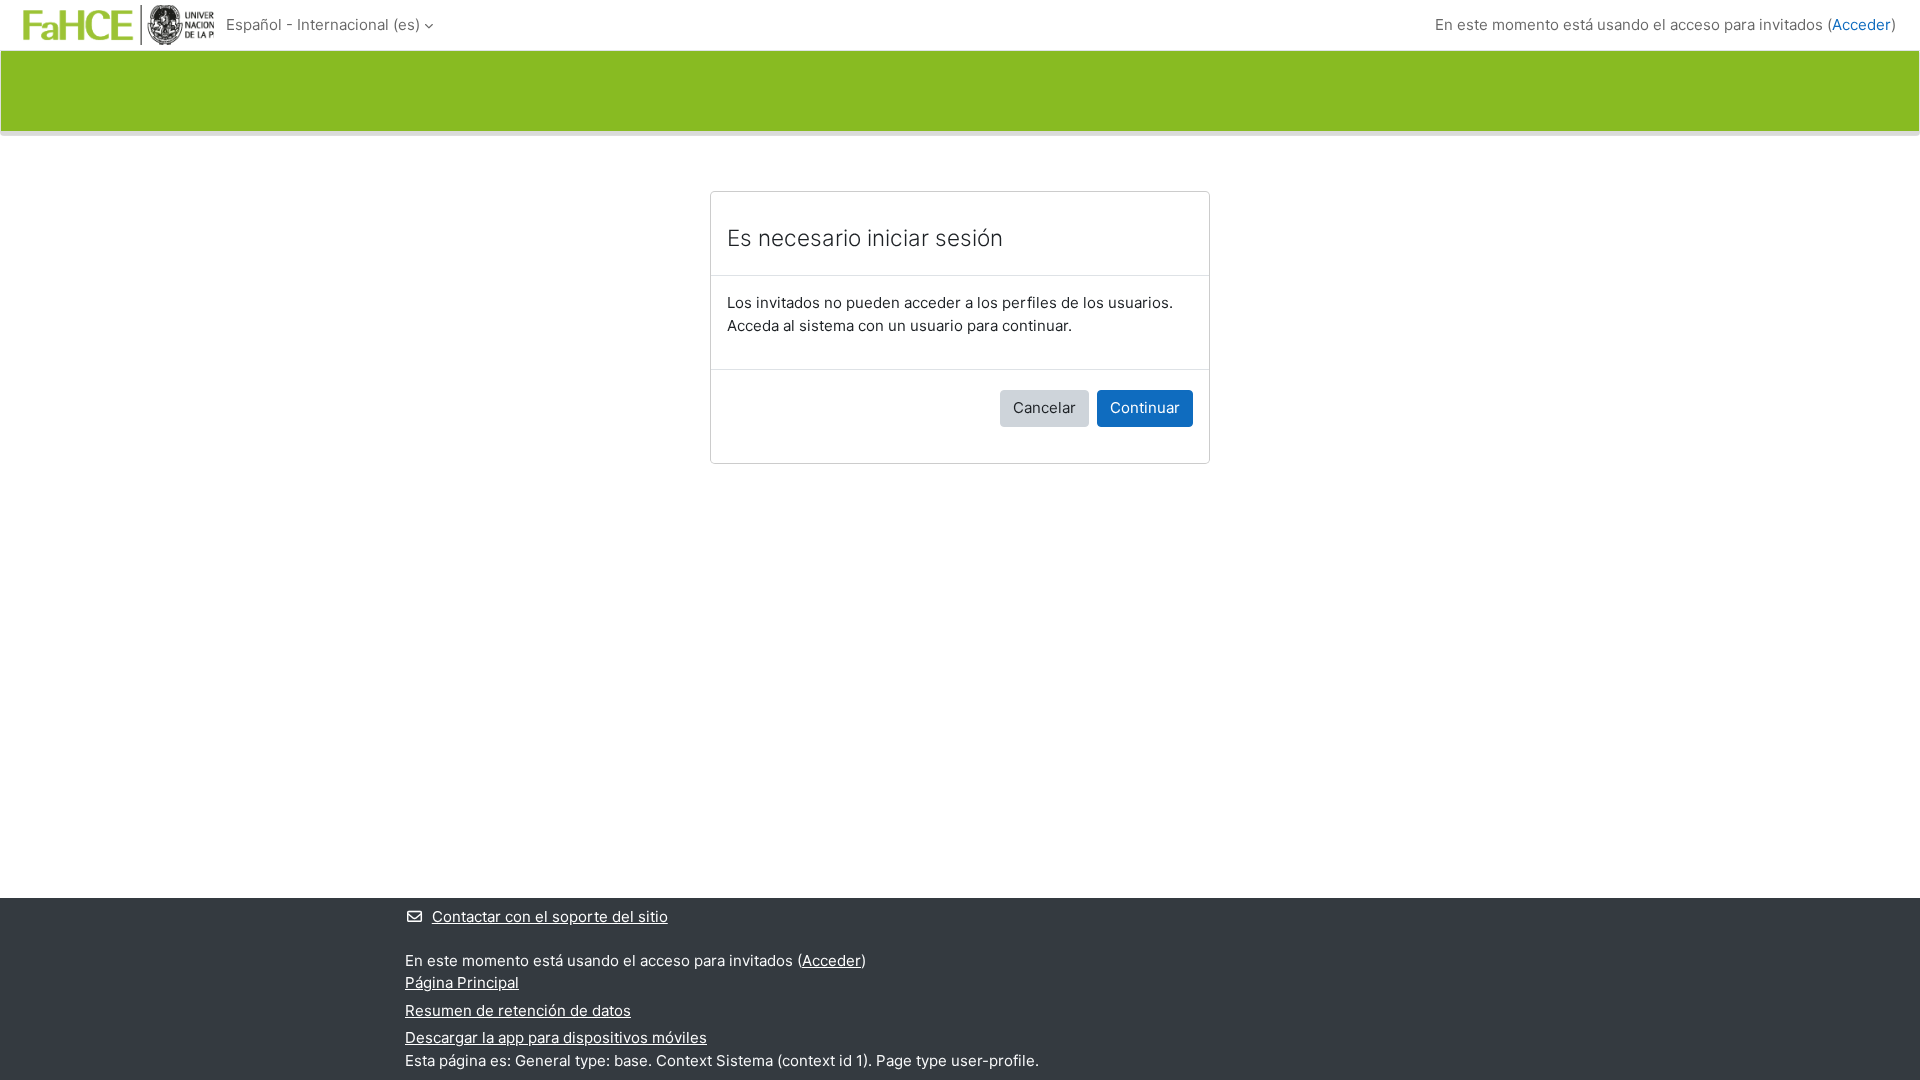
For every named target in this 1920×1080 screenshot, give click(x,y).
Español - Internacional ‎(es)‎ (323, 24)
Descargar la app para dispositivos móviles (556, 1037)
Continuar (1145, 407)
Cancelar (1044, 407)
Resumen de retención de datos (518, 1010)
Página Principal (462, 982)
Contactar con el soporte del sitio (550, 916)
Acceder (1861, 24)
